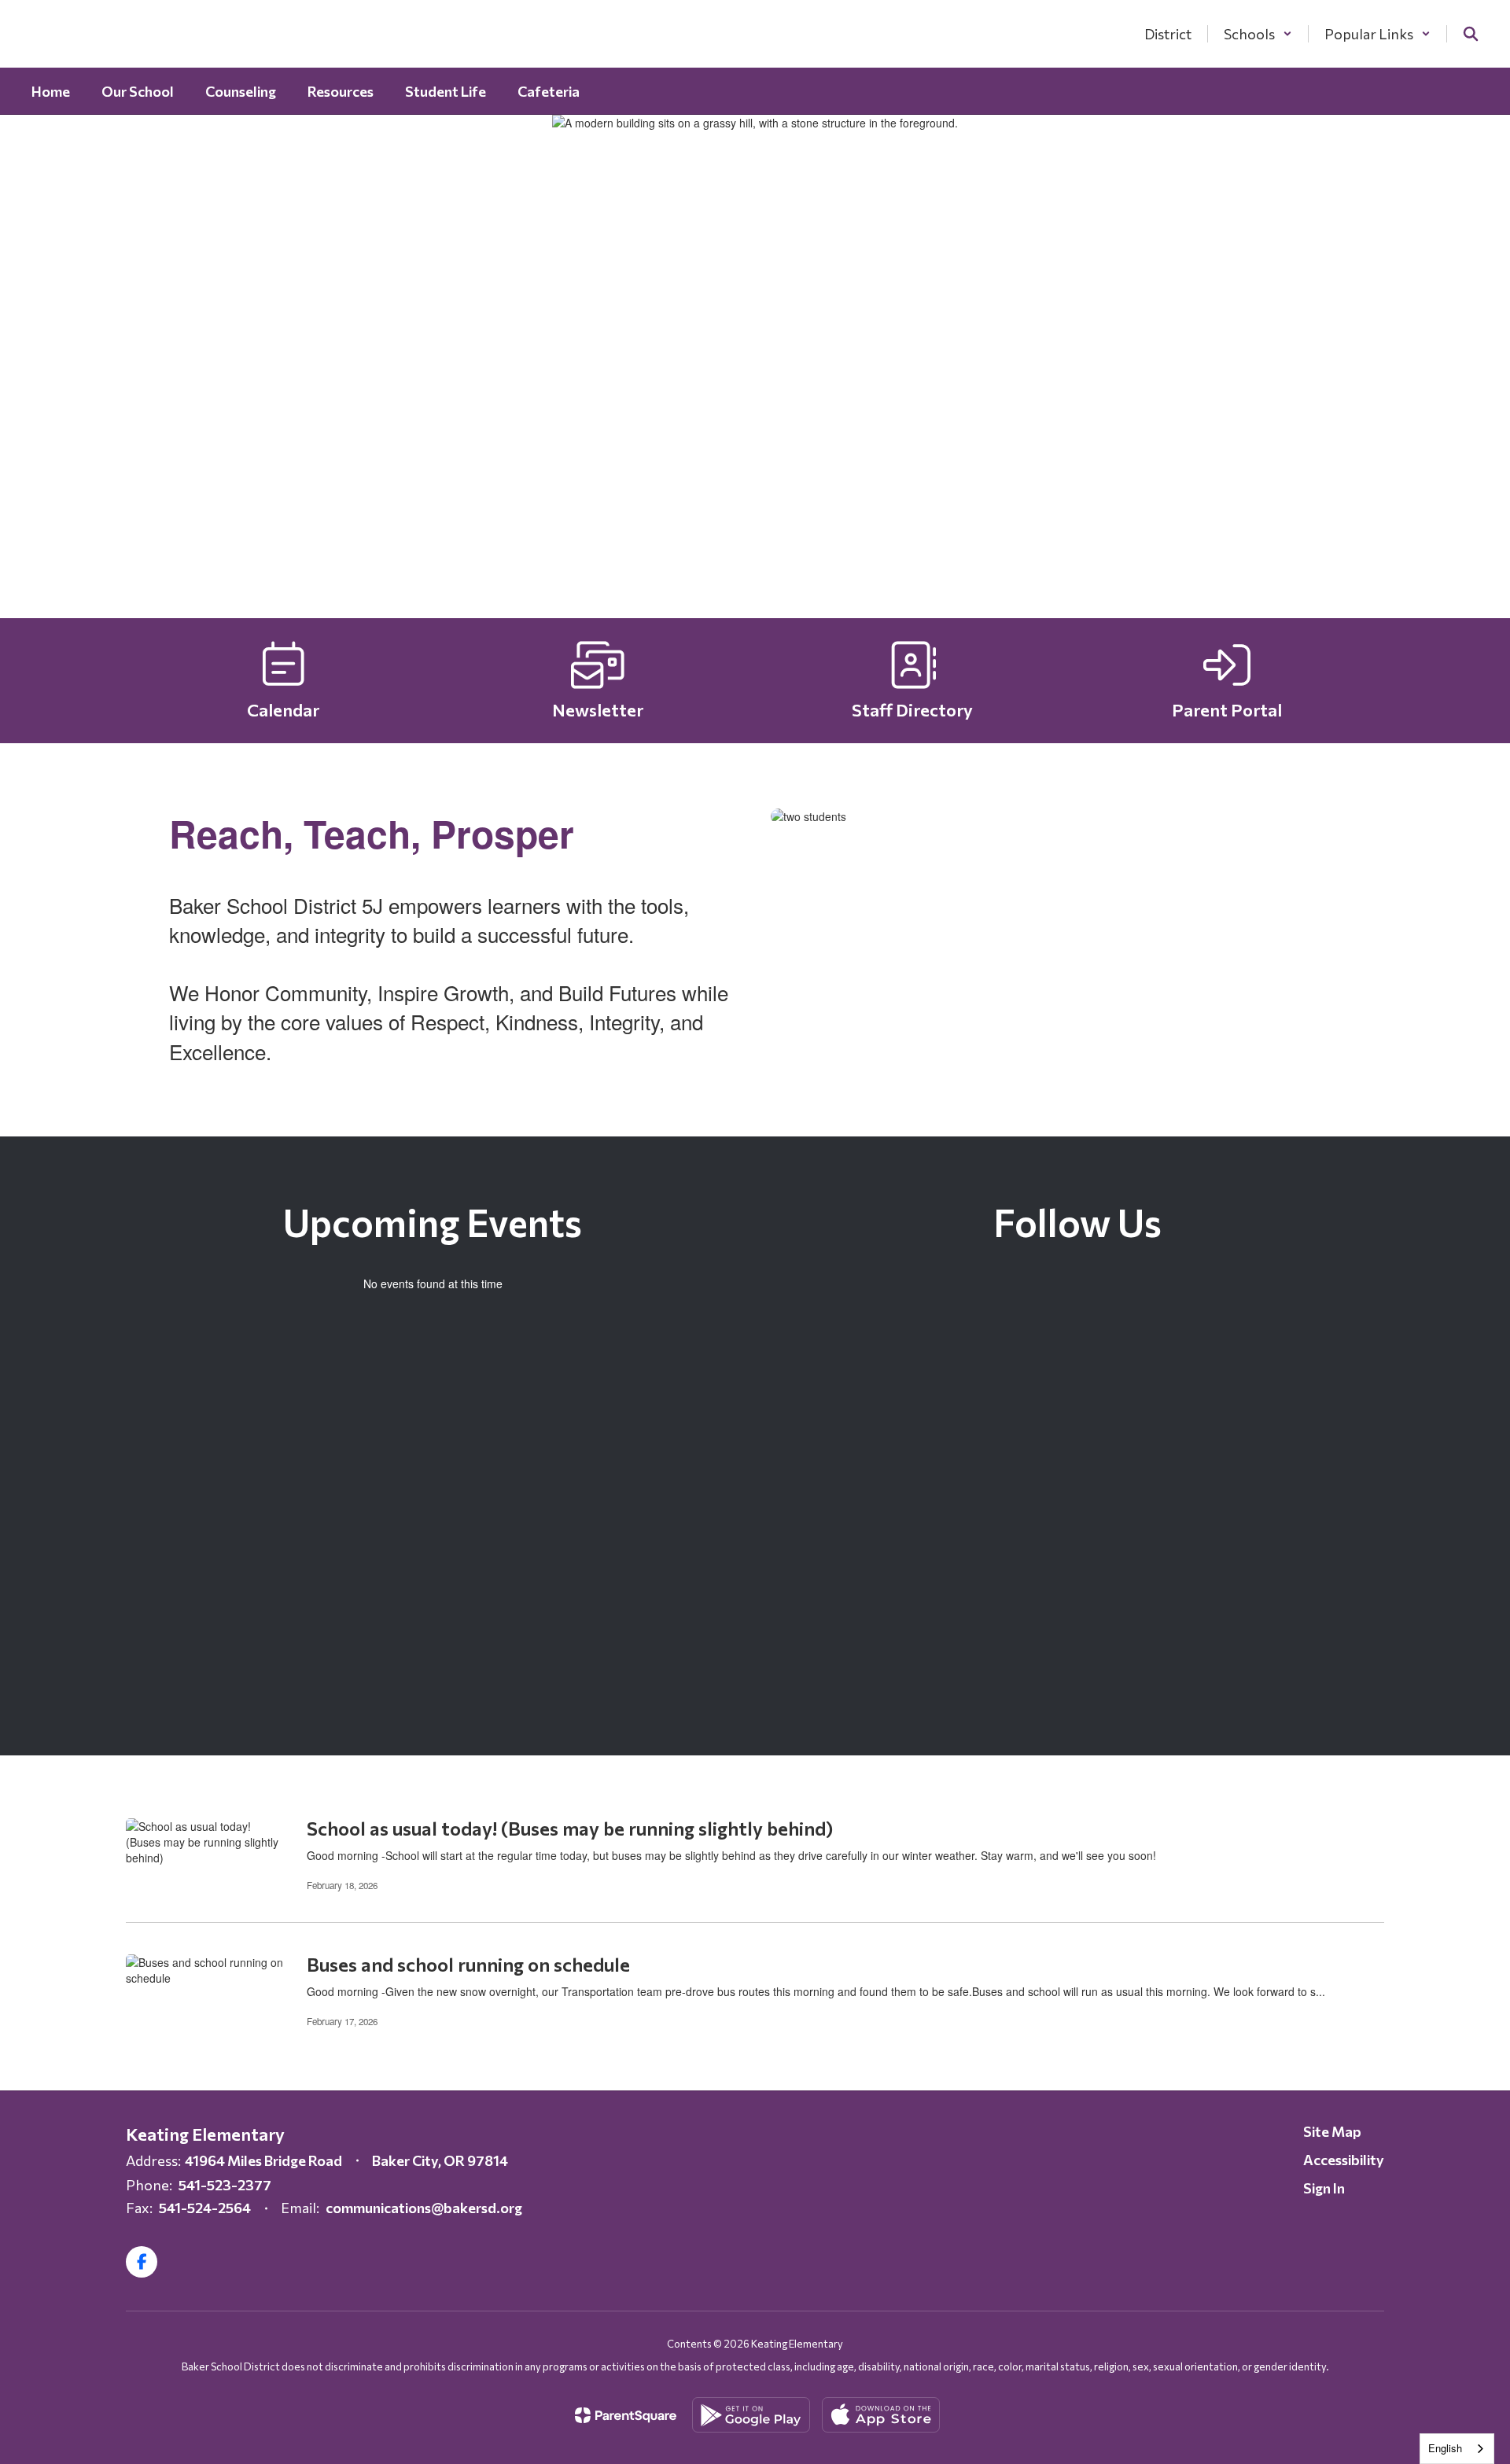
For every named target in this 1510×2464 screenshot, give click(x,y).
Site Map (1332, 2131)
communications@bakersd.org (424, 2208)
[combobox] (1457, 2449)
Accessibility (1344, 2160)
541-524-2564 (205, 2208)
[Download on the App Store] (881, 2415)
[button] (1258, 34)
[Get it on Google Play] (751, 2415)
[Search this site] (1471, 34)
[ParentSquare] (626, 2415)
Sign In (1324, 2188)
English (1445, 2448)
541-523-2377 (225, 2185)
